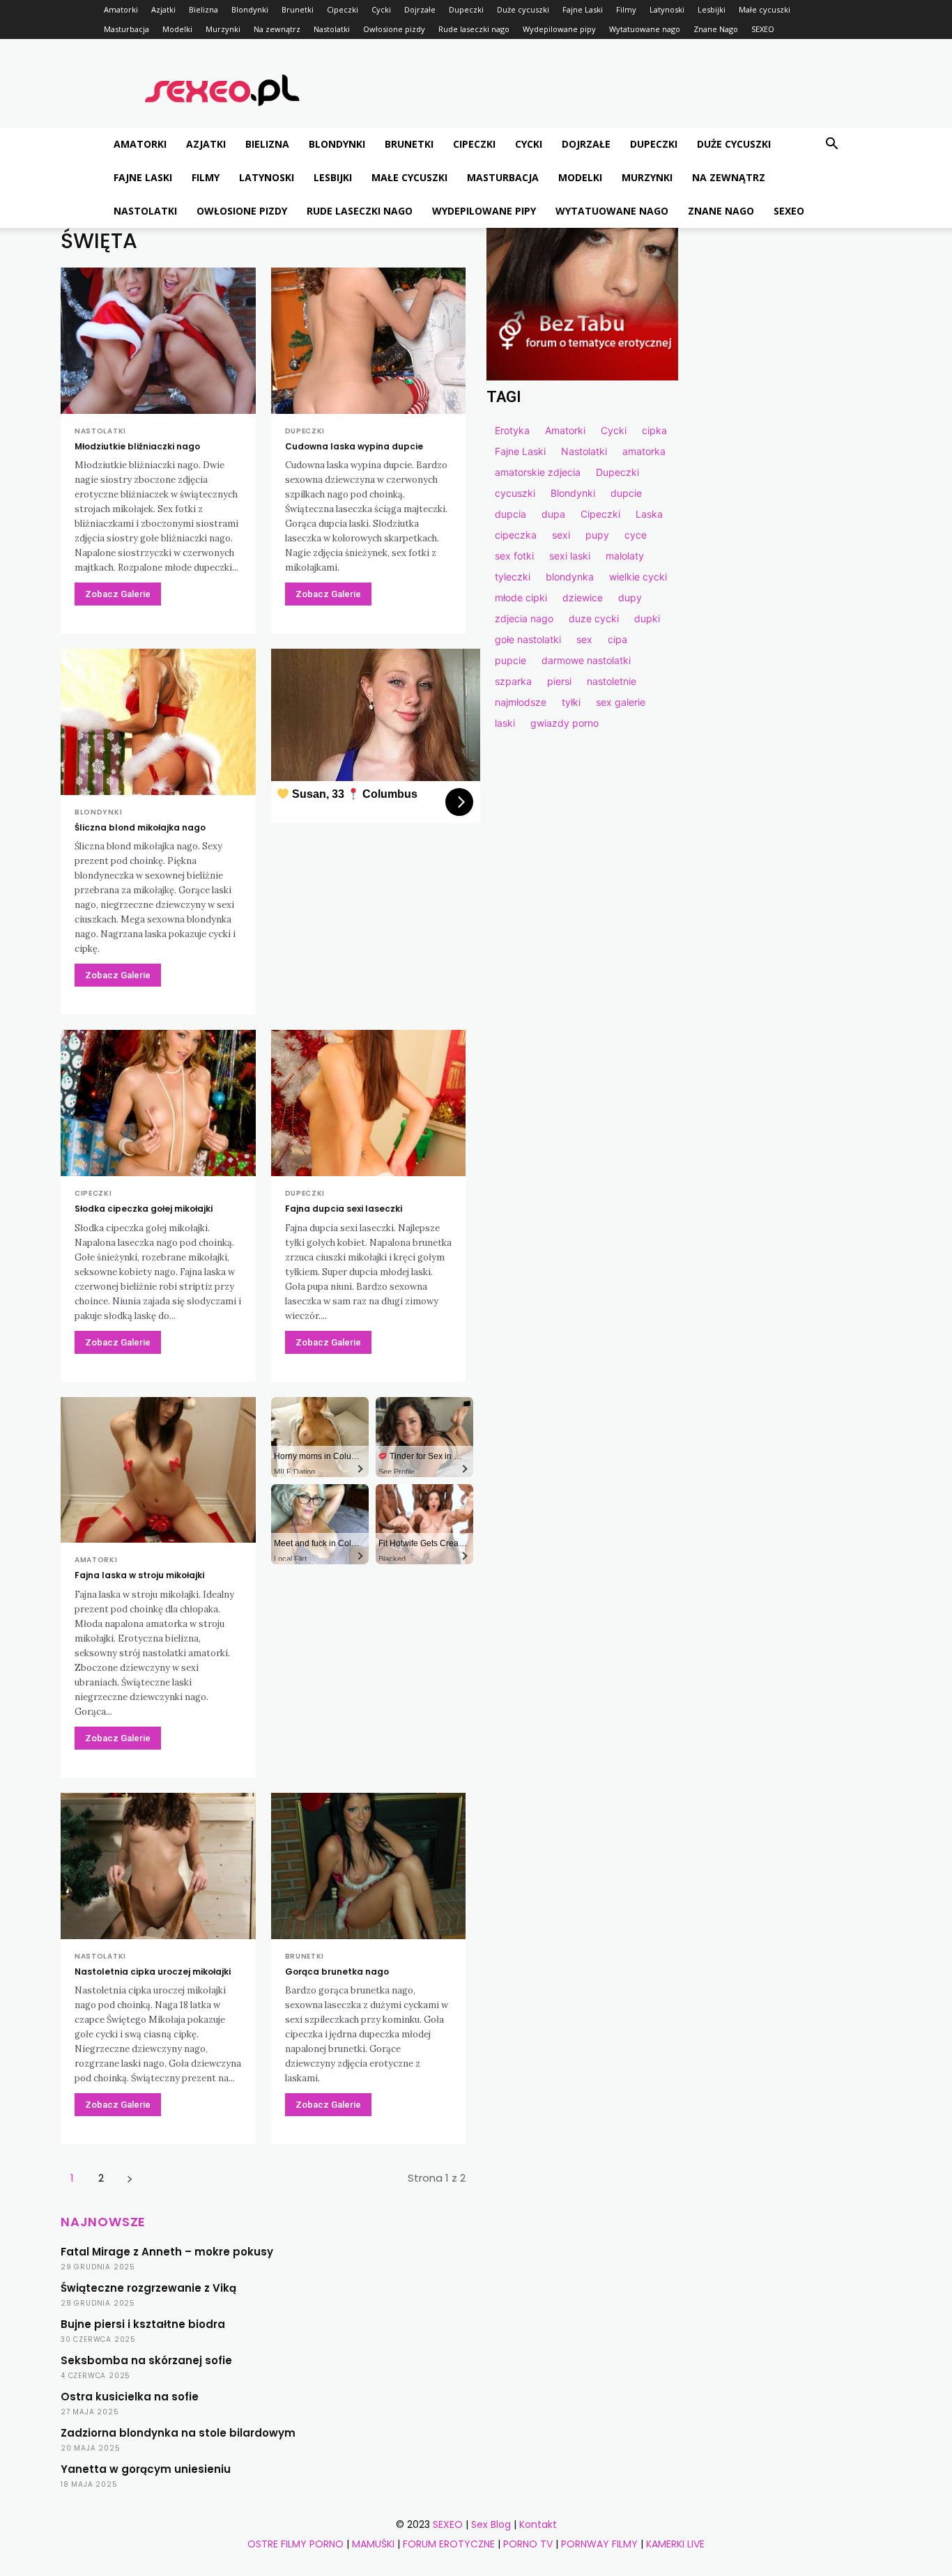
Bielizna (204, 9)
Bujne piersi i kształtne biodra (143, 2324)
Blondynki (250, 9)
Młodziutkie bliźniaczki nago (137, 446)
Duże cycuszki (523, 9)
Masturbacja (126, 29)
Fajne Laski (583, 9)
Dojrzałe (420, 9)
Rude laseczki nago (474, 29)
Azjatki (163, 9)
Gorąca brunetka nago (337, 1972)
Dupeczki (466, 9)
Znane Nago (716, 29)
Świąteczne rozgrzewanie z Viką (148, 2288)
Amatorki (121, 9)
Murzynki (223, 29)
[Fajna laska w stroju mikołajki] (158, 1470)
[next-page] (129, 2178)
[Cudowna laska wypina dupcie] (369, 341)
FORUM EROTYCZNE (449, 2544)
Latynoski (667, 9)
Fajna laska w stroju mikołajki (139, 1575)
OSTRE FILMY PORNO (295, 2544)
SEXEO (763, 29)
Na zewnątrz (277, 29)
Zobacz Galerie (118, 594)
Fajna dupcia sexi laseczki (344, 1209)
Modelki (177, 29)
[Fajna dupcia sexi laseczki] (369, 1103)
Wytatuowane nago (645, 29)
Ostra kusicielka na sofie (130, 2397)
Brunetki (298, 9)
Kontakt (538, 2524)
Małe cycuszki (765, 9)
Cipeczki (343, 9)
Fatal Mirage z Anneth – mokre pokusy (167, 2252)
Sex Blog (491, 2524)
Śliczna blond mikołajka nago (140, 827)
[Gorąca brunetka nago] (369, 1866)
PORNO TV (528, 2544)
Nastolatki (332, 29)
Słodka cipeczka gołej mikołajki (144, 1209)
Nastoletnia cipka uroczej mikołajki (153, 1972)
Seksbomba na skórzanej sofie (146, 2360)
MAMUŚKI (373, 2544)
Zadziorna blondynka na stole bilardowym (178, 2433)
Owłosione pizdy (394, 29)
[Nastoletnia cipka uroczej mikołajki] (158, 1866)
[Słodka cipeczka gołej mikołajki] (158, 1103)
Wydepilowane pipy (559, 29)
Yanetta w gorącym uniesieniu (146, 2469)
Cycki (381, 9)
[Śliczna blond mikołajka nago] (158, 722)
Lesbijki (712, 9)
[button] (831, 145)
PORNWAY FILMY (599, 2544)
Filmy (626, 9)
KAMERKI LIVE (675, 2544)
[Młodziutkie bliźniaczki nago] (158, 341)
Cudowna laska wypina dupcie (354, 446)
